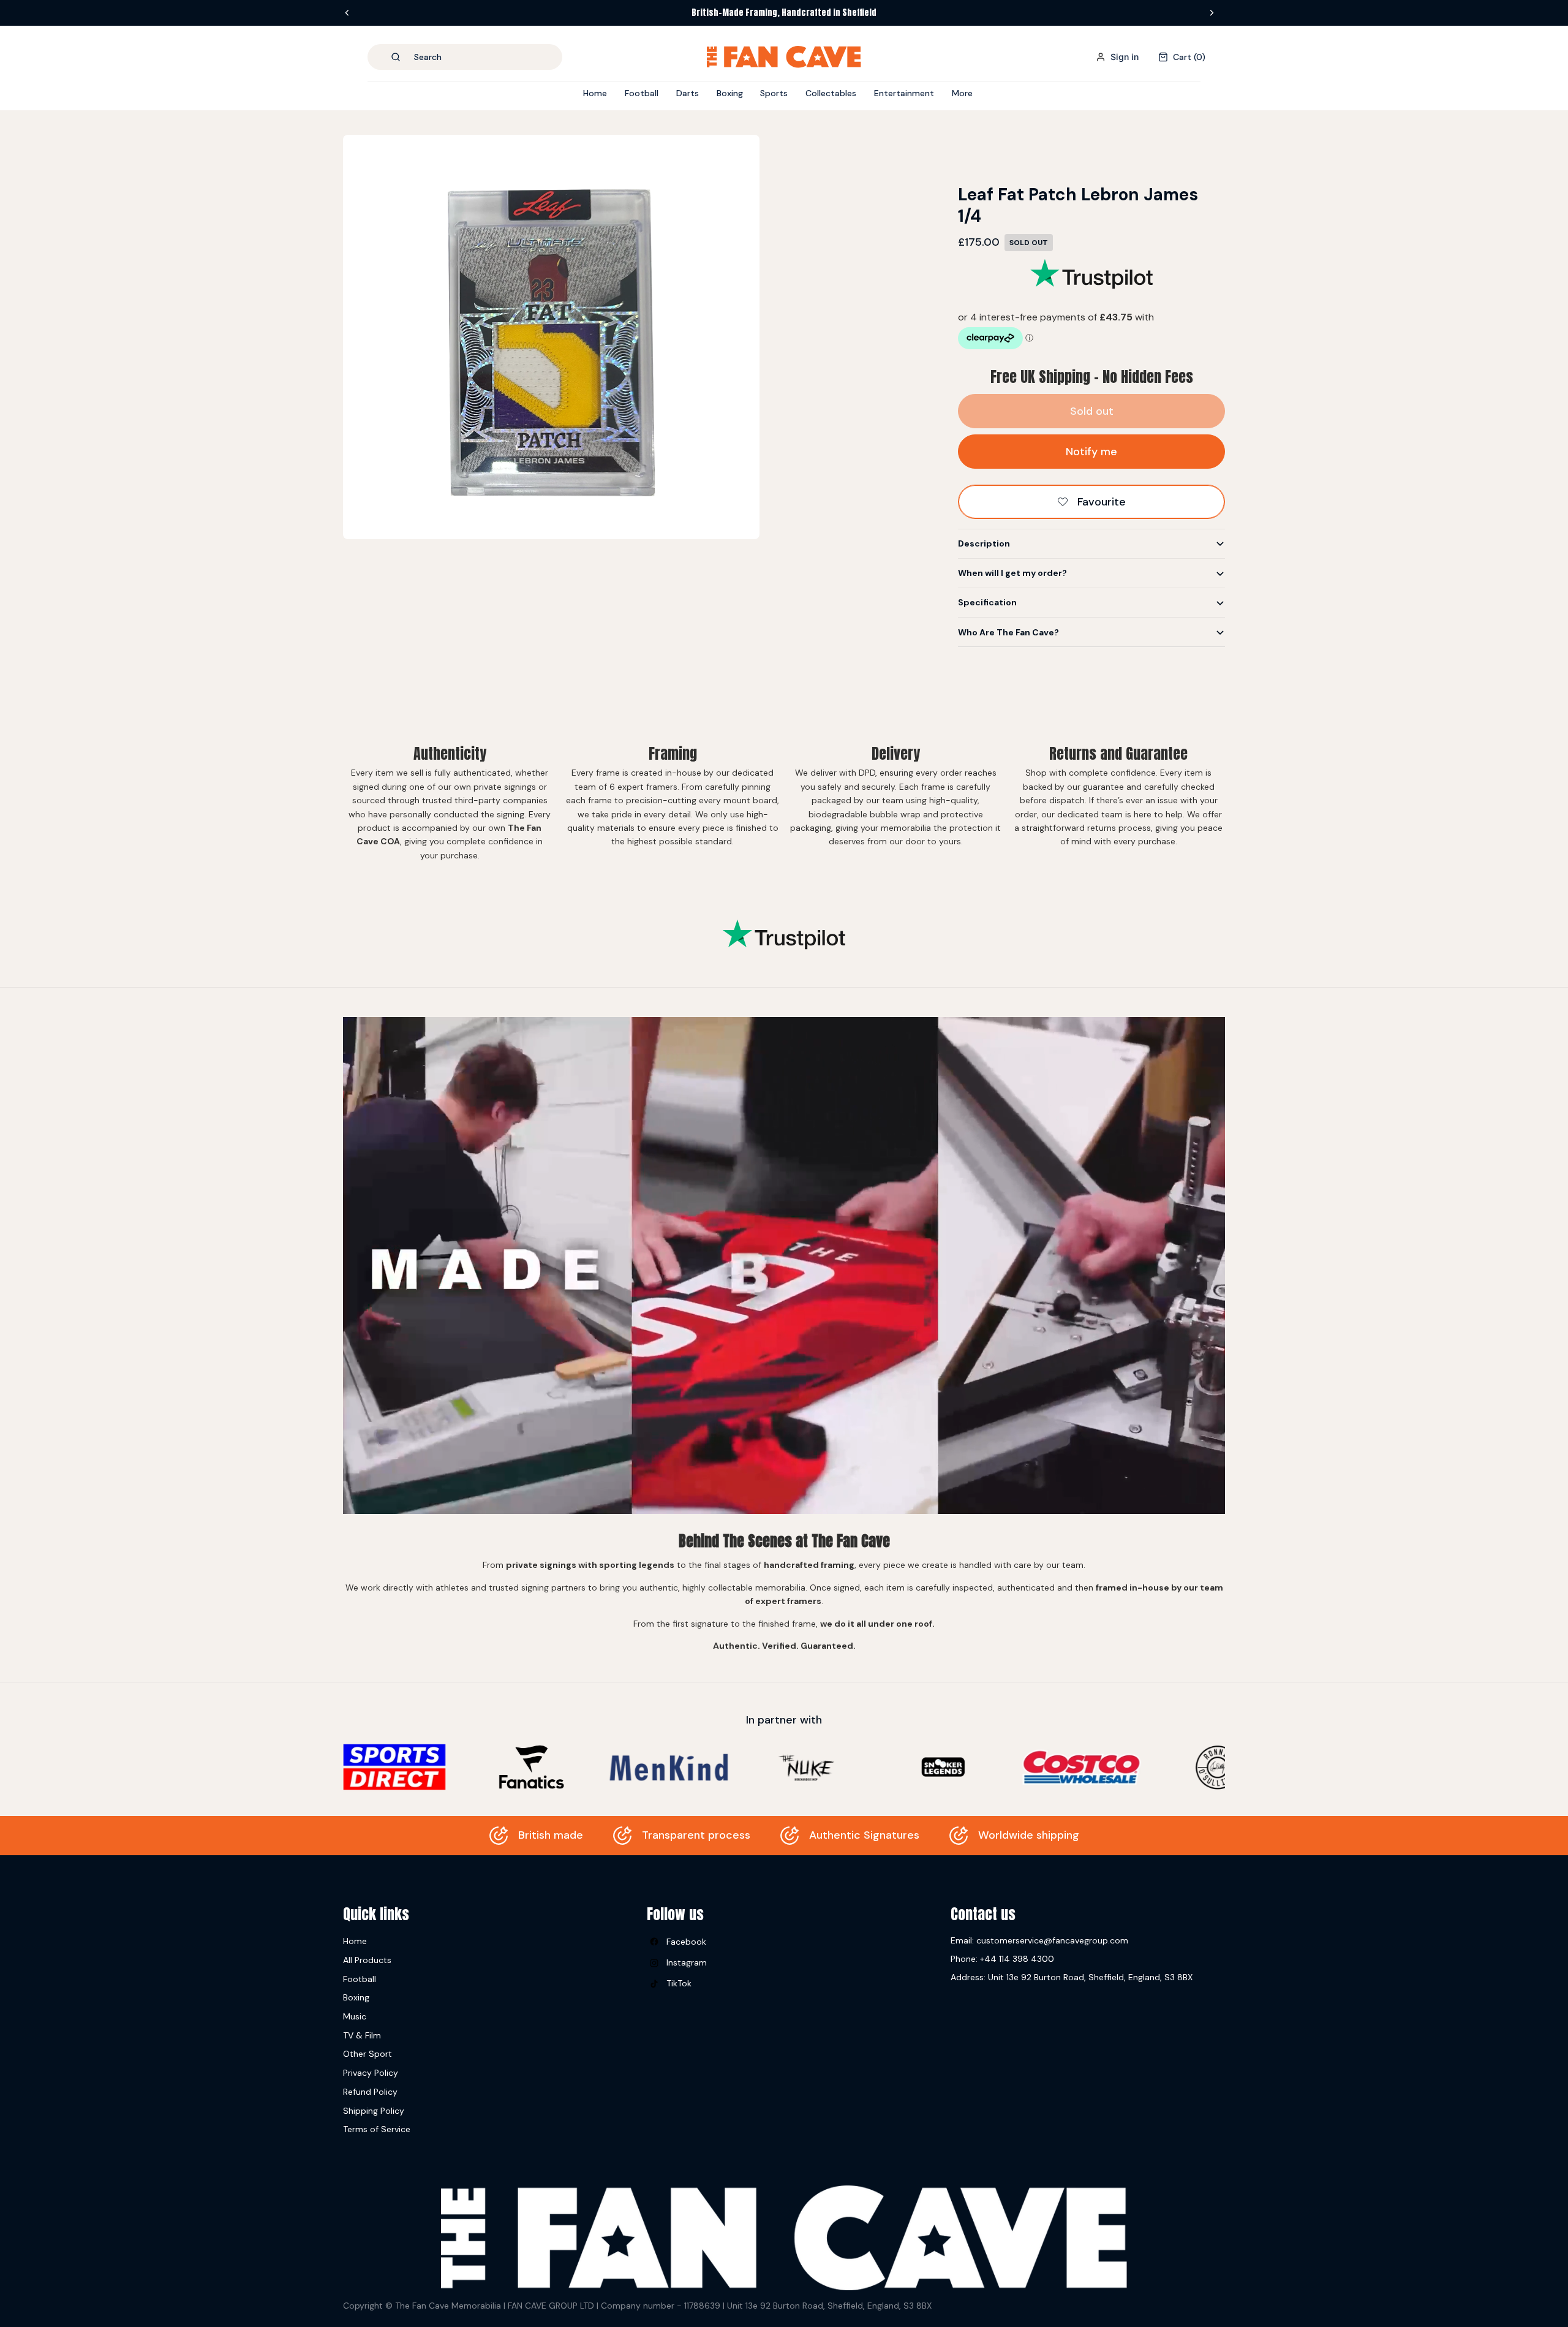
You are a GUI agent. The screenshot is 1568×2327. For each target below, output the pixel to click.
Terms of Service (377, 2129)
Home (355, 1941)
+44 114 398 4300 (1017, 1959)
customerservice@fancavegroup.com (1052, 1940)
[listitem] (962, 93)
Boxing (356, 1997)
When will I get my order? (1012, 573)
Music (355, 2016)
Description (984, 543)
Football (360, 1979)
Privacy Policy (371, 2073)
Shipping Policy (374, 2111)
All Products (367, 1960)
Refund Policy (370, 2092)
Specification (987, 602)
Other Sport (367, 2054)
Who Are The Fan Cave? (1008, 632)
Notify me (1091, 452)
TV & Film (362, 2035)
